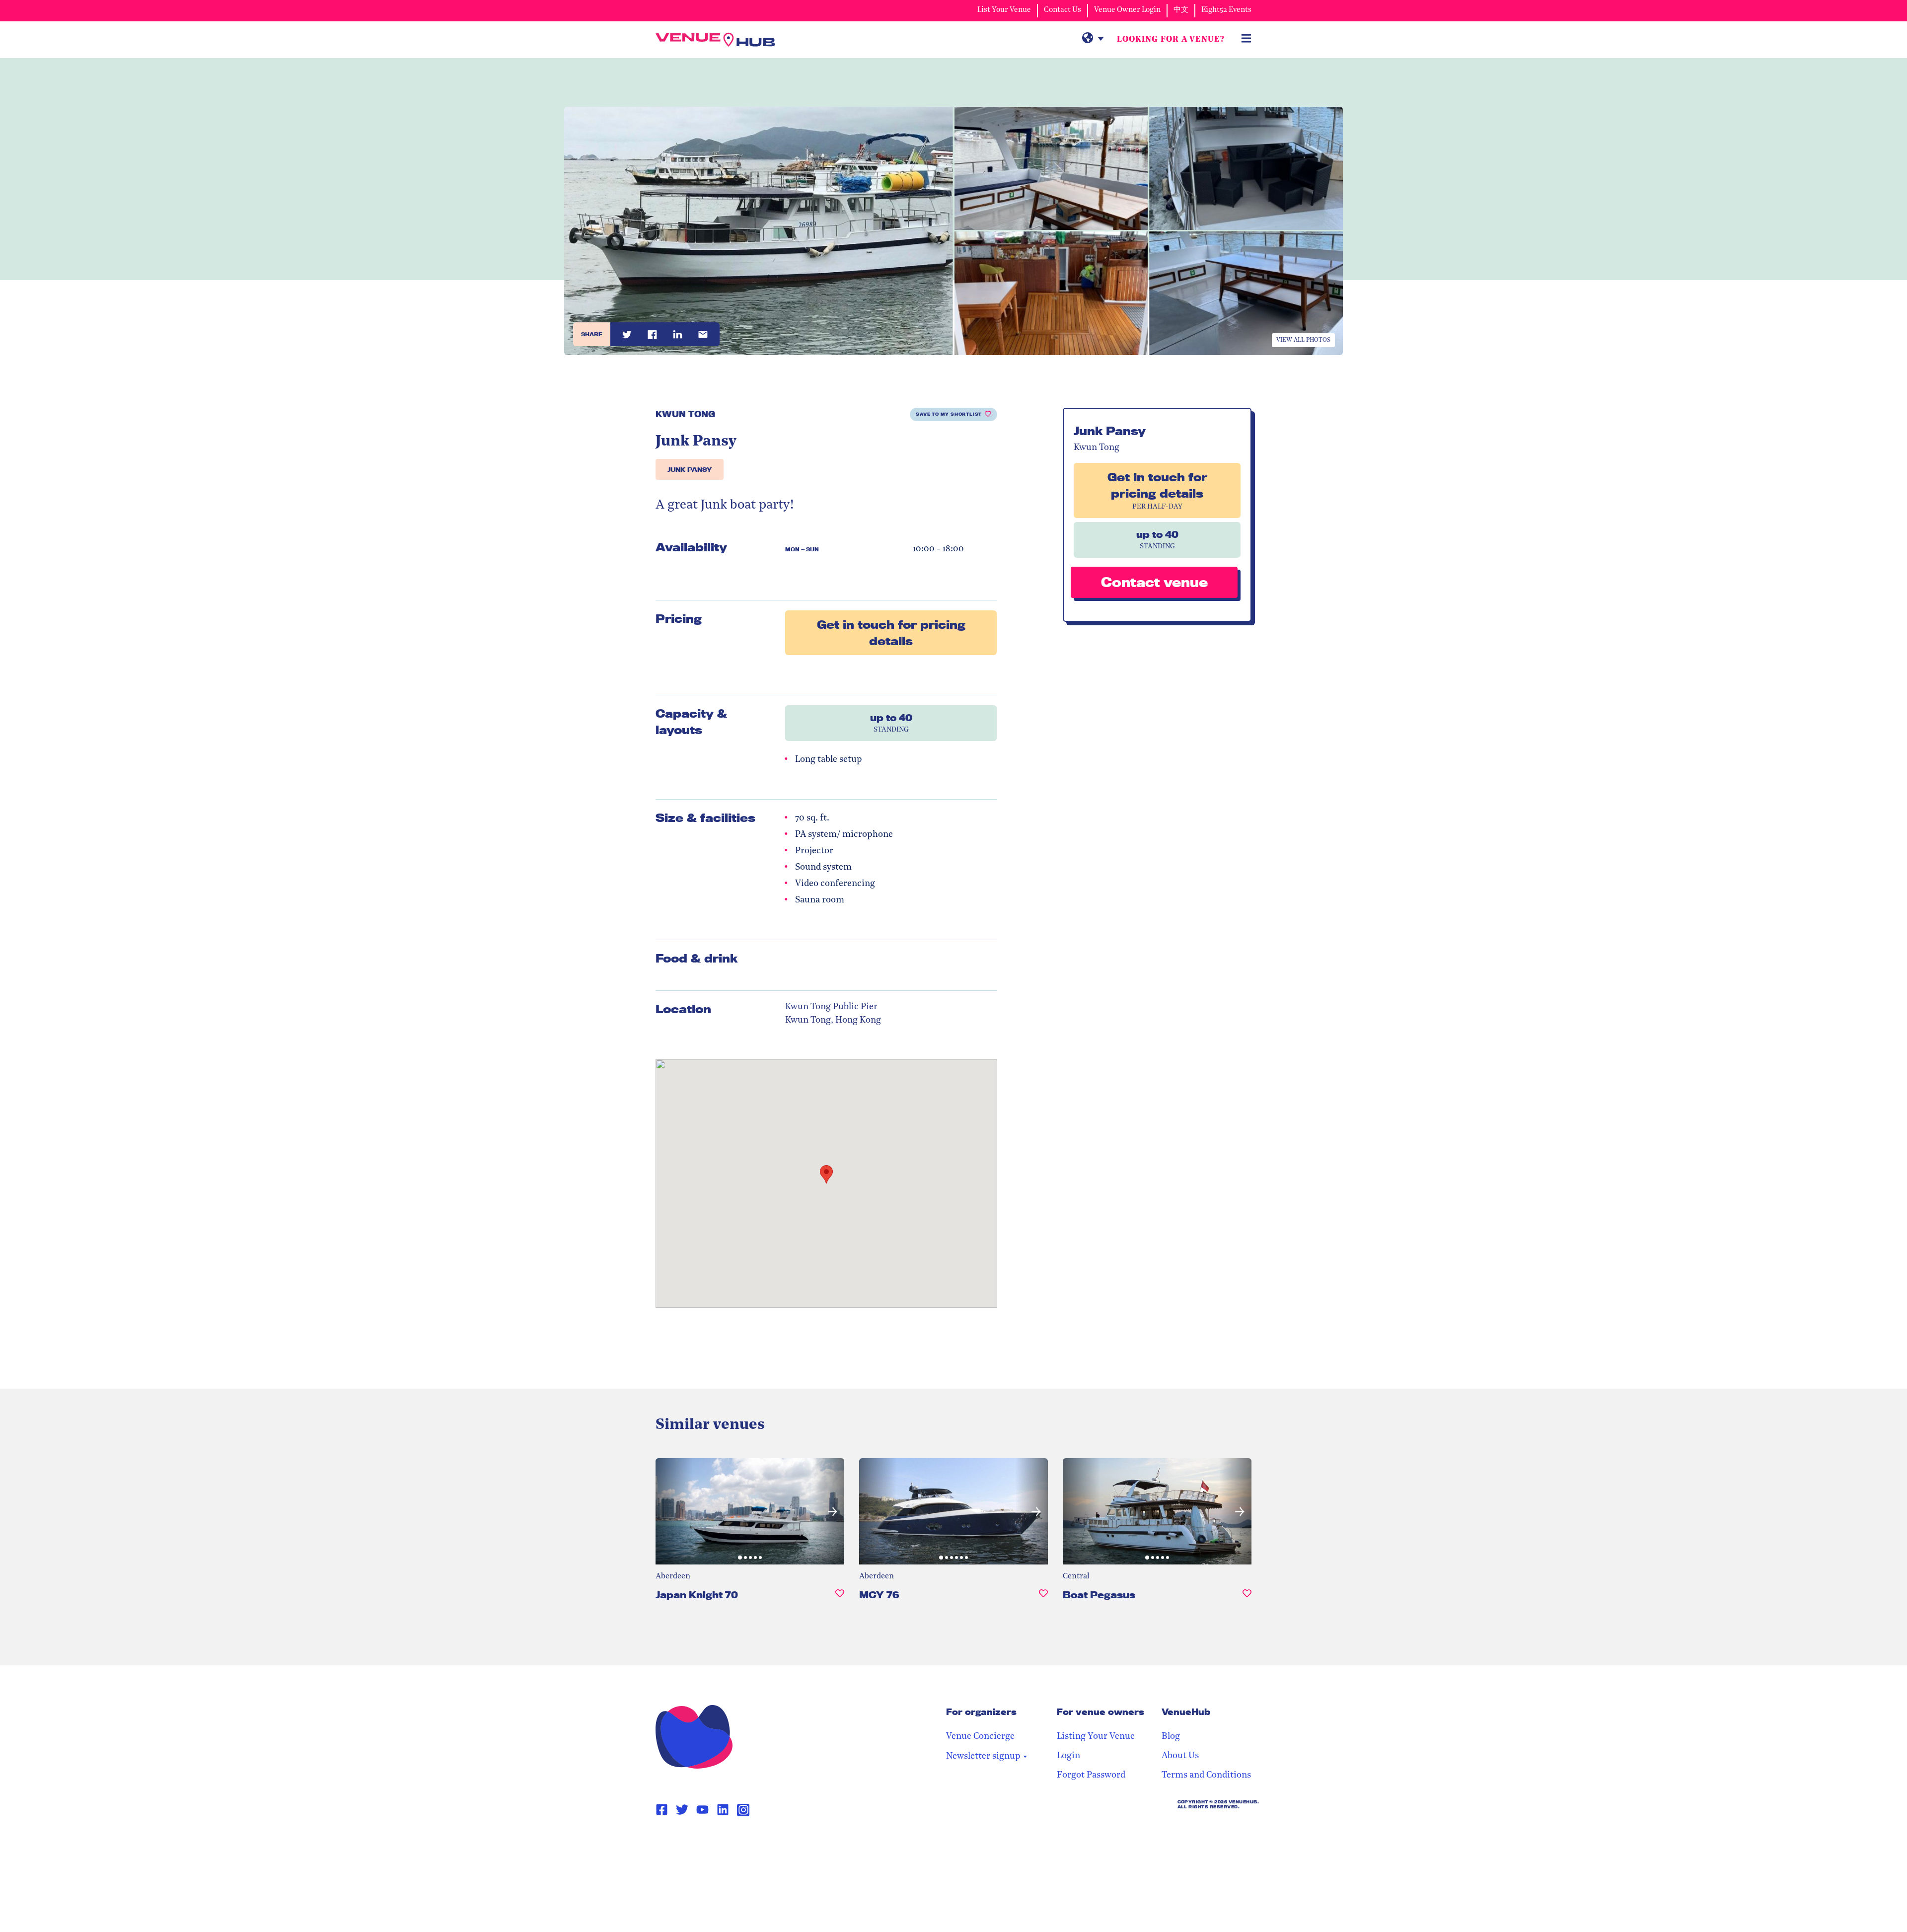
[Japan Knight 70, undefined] (840, 1599)
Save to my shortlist (949, 414)
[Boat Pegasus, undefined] (1247, 1599)
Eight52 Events (1226, 10)
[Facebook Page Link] (662, 1810)
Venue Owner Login (1127, 10)
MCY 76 (879, 1595)
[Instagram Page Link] (743, 1810)
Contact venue (1154, 582)
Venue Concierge (980, 1737)
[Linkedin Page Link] (723, 1810)
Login (1068, 1756)
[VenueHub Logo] (715, 40)
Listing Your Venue (1096, 1737)
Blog (1171, 1737)
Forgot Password (1091, 1776)
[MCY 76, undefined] (1043, 1599)
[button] (667, 1511)
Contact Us (1063, 10)
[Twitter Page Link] (682, 1810)
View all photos (1303, 340)
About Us (1180, 1756)
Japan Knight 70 (697, 1595)
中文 (1181, 10)
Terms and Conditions (1206, 1776)
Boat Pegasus (1099, 1595)
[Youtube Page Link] (702, 1810)
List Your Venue (1004, 10)
